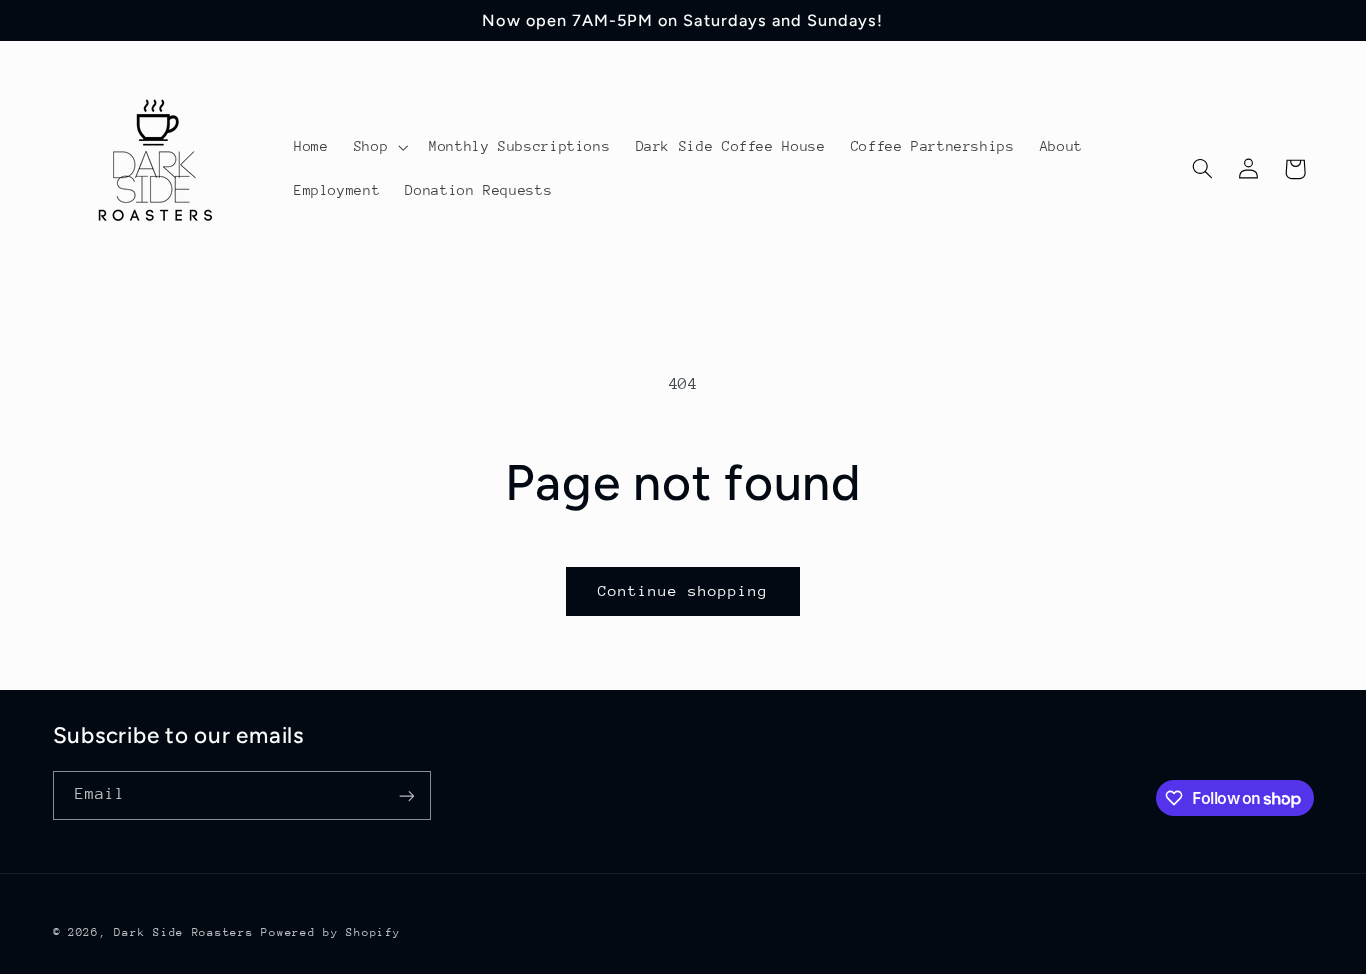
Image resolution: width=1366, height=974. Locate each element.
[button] (378, 147)
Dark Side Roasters (183, 931)
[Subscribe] (406, 795)
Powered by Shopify (330, 931)
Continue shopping (683, 590)
